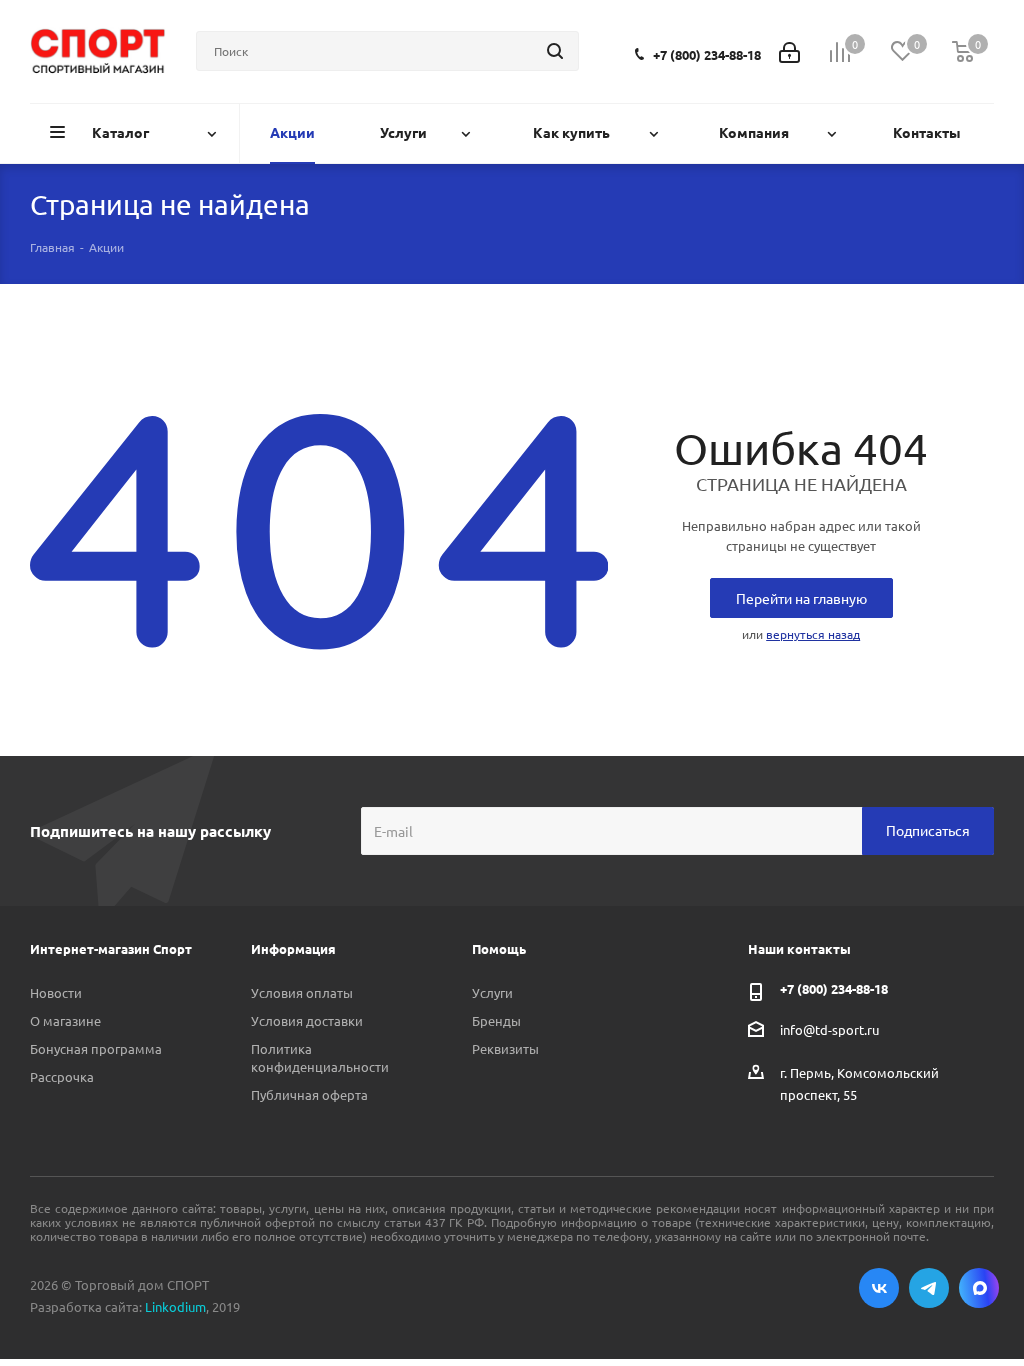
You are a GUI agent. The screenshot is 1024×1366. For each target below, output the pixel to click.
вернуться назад (813, 634)
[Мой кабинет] (789, 50)
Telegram (929, 1288)
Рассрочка (62, 1076)
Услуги (492, 992)
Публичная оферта (309, 1094)
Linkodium (175, 1306)
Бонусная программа (96, 1048)
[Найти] (555, 51)
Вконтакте (879, 1288)
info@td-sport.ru (829, 1028)
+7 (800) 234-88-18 (707, 54)
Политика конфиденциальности (320, 1057)
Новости (56, 992)
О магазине (65, 1020)
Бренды (496, 1020)
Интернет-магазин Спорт (111, 948)
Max (979, 1288)
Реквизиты (505, 1048)
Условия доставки (307, 1020)
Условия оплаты (302, 992)
